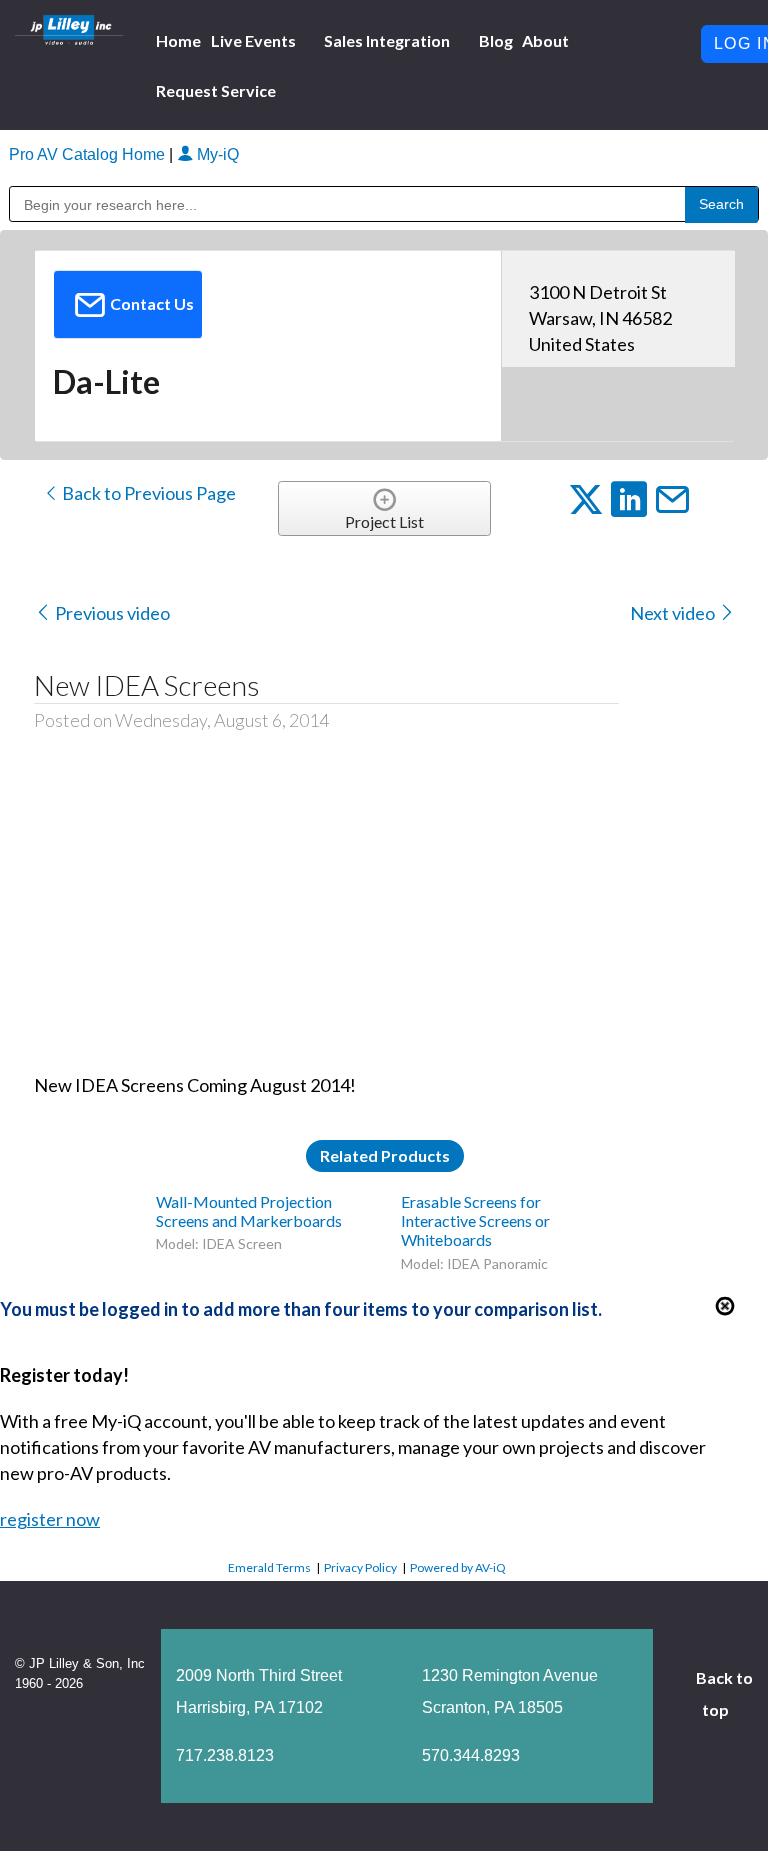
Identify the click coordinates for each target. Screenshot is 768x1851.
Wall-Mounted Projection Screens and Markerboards (249, 1211)
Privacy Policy (360, 1567)
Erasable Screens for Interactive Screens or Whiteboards (475, 1220)
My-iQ (216, 154)
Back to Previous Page (147, 493)
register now (50, 1519)
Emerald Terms (269, 1567)
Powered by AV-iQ (458, 1567)
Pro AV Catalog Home (89, 154)
